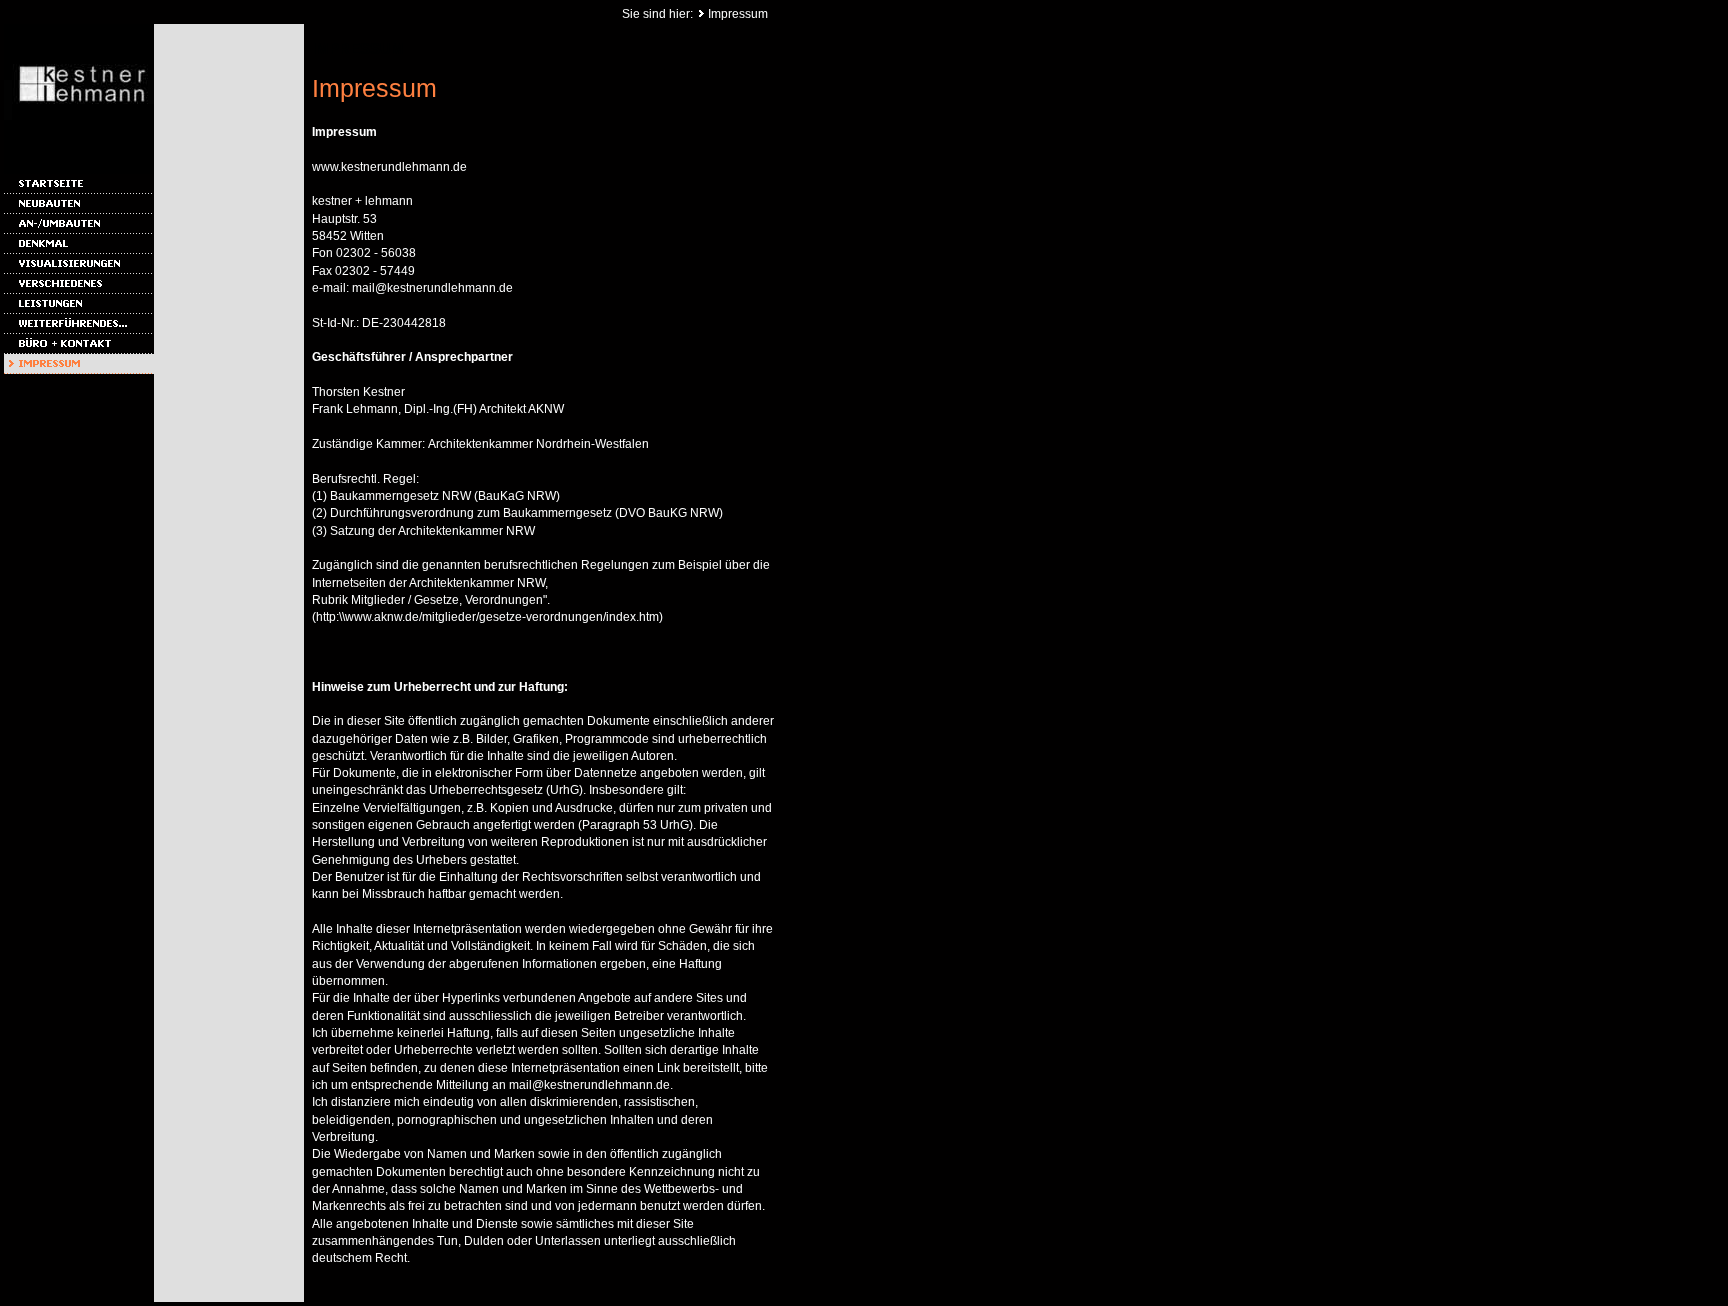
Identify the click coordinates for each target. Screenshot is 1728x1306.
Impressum (738, 14)
